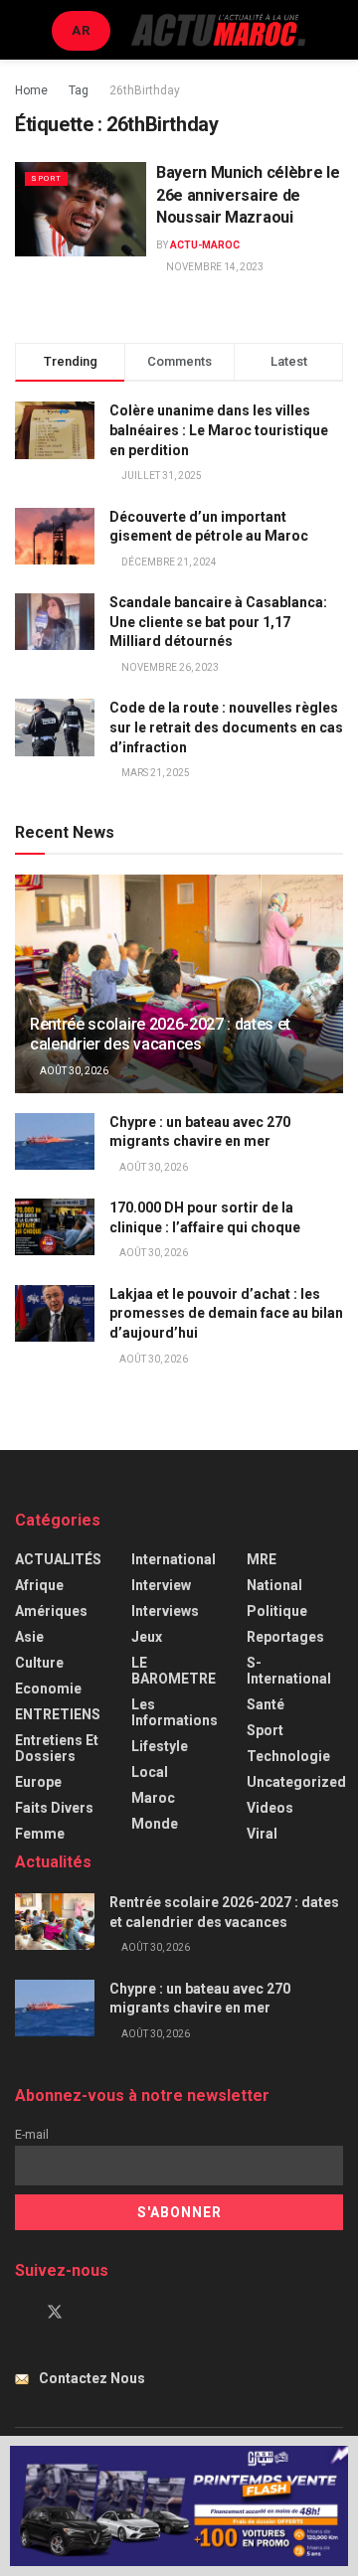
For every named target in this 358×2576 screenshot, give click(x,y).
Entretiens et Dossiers (57, 1748)
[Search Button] (335, 30)
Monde (155, 1824)
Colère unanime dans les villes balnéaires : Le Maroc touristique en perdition (219, 430)
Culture (39, 1663)
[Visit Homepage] (218, 29)
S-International (289, 1671)
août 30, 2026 (73, 1071)
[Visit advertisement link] (179, 2506)
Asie (29, 1637)
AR (81, 30)
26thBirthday (145, 90)
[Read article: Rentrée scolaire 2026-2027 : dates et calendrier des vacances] (179, 992)
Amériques (51, 1611)
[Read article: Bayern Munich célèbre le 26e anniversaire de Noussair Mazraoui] (81, 209)
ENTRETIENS (58, 1714)
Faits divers (54, 1808)
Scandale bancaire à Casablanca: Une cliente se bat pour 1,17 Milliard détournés (218, 622)
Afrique (39, 1585)
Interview (161, 1585)
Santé (266, 1704)
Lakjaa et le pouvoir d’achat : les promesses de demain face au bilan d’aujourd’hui (226, 1313)
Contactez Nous (92, 2378)
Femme (40, 1834)
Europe (38, 1782)
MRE (262, 1559)
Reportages (285, 1637)
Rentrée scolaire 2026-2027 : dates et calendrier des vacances (160, 1035)
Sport (46, 178)
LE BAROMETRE (174, 1671)
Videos (270, 1808)
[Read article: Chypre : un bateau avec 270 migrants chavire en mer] (55, 1141)
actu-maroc (205, 245)
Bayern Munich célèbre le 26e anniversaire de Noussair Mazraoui (248, 195)
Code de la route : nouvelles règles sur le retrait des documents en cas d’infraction (226, 727)
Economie (48, 1689)
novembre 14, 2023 (214, 267)
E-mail (32, 2134)
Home (31, 90)
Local (150, 1772)
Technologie (288, 1756)
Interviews (165, 1611)
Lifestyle (160, 1746)
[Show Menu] (23, 30)
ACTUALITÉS (58, 1559)
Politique (277, 1611)
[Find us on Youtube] (89, 2313)
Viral (262, 1834)
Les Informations (175, 1712)
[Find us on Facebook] (21, 2313)
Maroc (153, 1798)
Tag (79, 90)
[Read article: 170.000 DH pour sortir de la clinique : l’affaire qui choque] (55, 1227)
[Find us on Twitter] (55, 2313)
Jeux (147, 1637)
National (274, 1585)
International (174, 1559)
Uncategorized (296, 1782)
